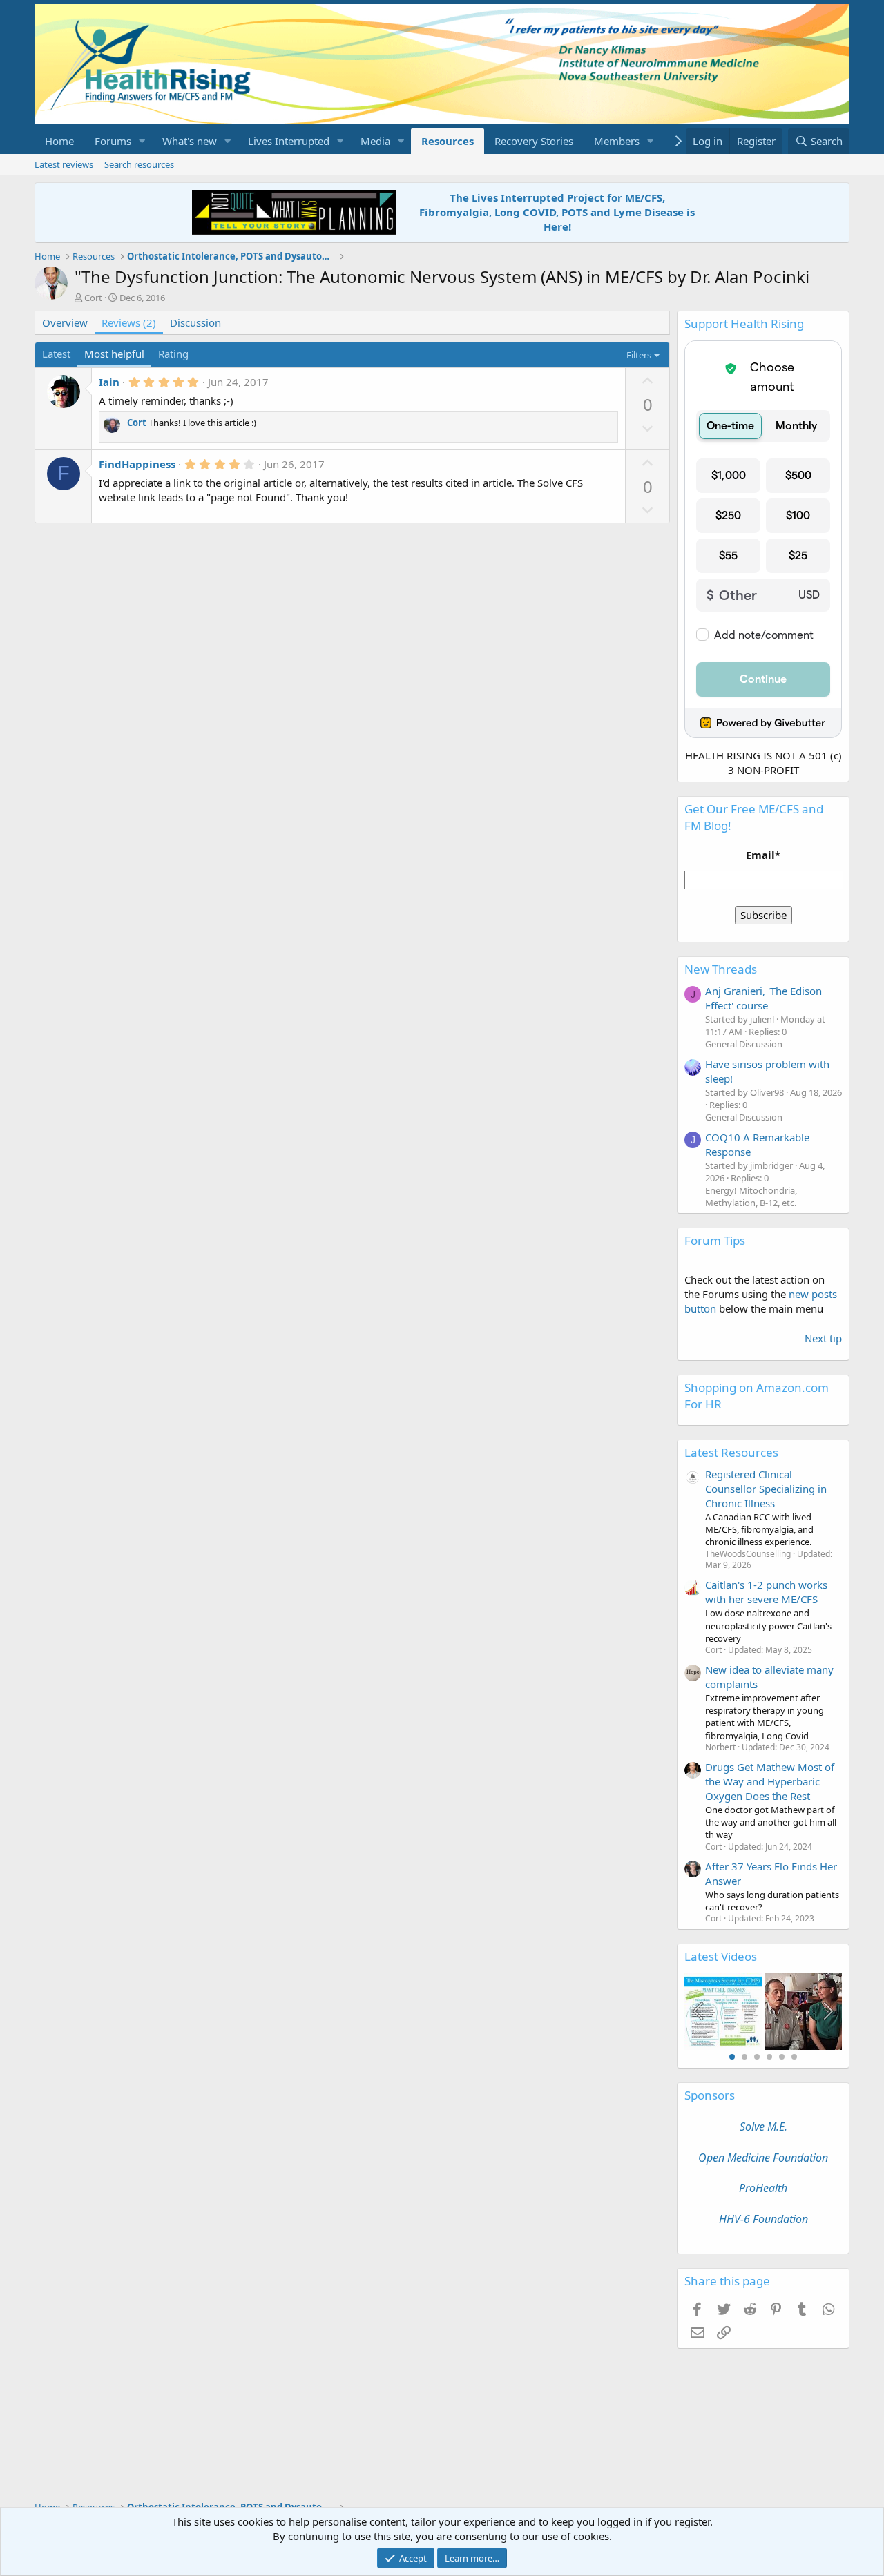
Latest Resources (731, 1452)
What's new (190, 141)
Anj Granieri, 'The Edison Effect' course (763, 998)
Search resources (139, 164)
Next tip (823, 1338)
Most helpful (114, 354)
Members (617, 141)
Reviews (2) (129, 322)
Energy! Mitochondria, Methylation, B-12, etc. (751, 1197)
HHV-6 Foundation (763, 2219)
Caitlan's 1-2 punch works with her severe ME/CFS (766, 1592)
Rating (173, 354)
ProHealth (763, 2188)
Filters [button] (639, 355)
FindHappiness (137, 464)
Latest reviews (64, 164)
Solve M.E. (763, 2127)
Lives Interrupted (289, 141)
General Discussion (744, 1044)
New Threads (721, 969)
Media (375, 141)
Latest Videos (721, 1956)
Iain (109, 382)
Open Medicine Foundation (763, 2158)
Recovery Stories (534, 141)
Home (59, 141)
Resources (448, 141)
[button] (142, 141)
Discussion (195, 322)
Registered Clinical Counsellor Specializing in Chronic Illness (766, 1489)
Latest (56, 354)
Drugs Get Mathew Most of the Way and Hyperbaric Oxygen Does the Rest (770, 1781)
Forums (113, 141)
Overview (65, 322)
